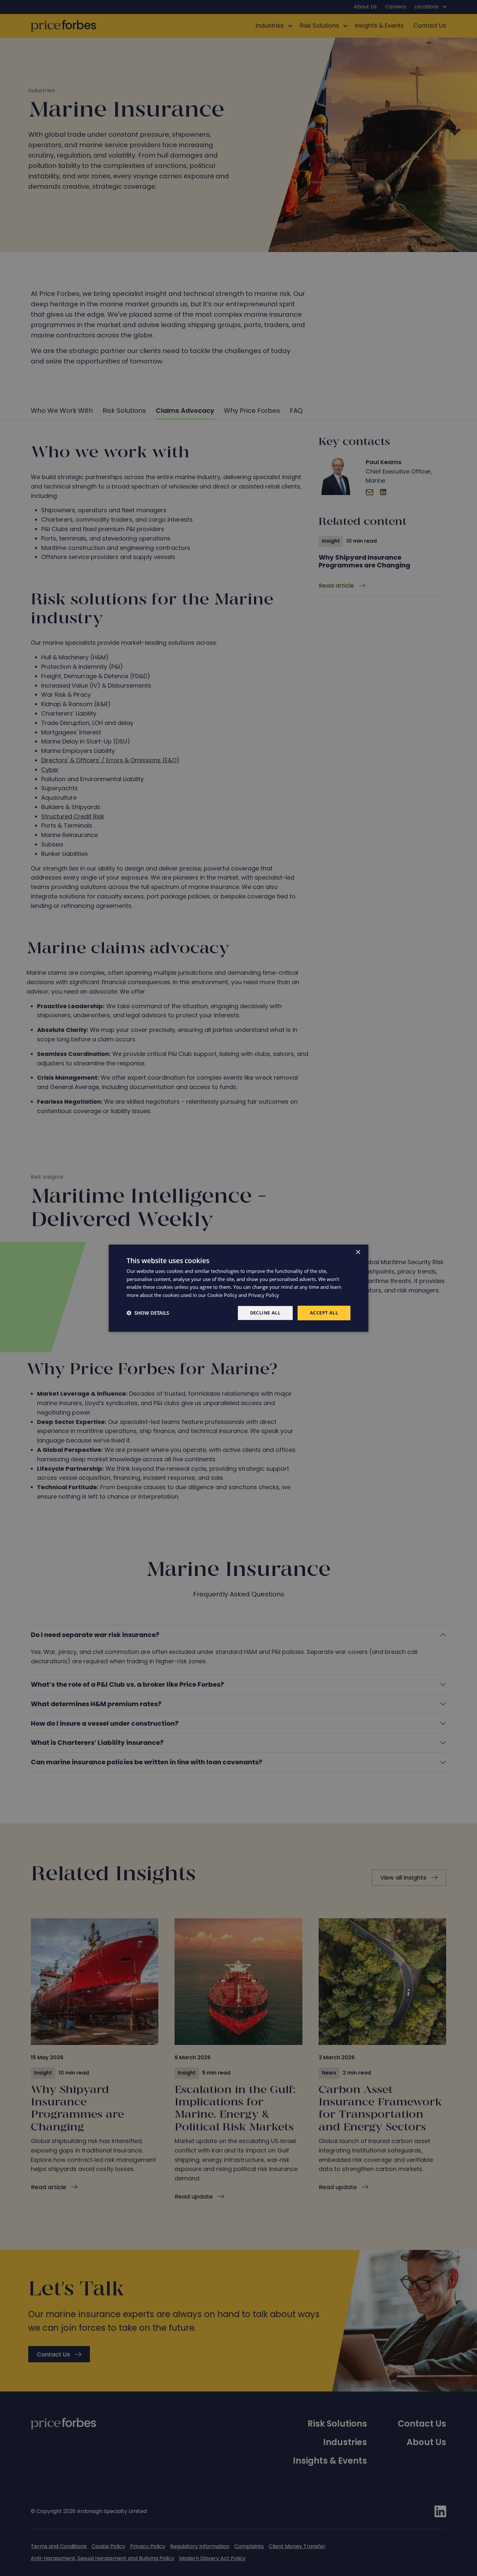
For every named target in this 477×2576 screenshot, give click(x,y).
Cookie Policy (222, 1295)
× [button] (358, 1252)
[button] (148, 1313)
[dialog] (238, 1288)
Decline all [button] (265, 1313)
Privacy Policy (264, 1295)
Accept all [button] (324, 1313)
